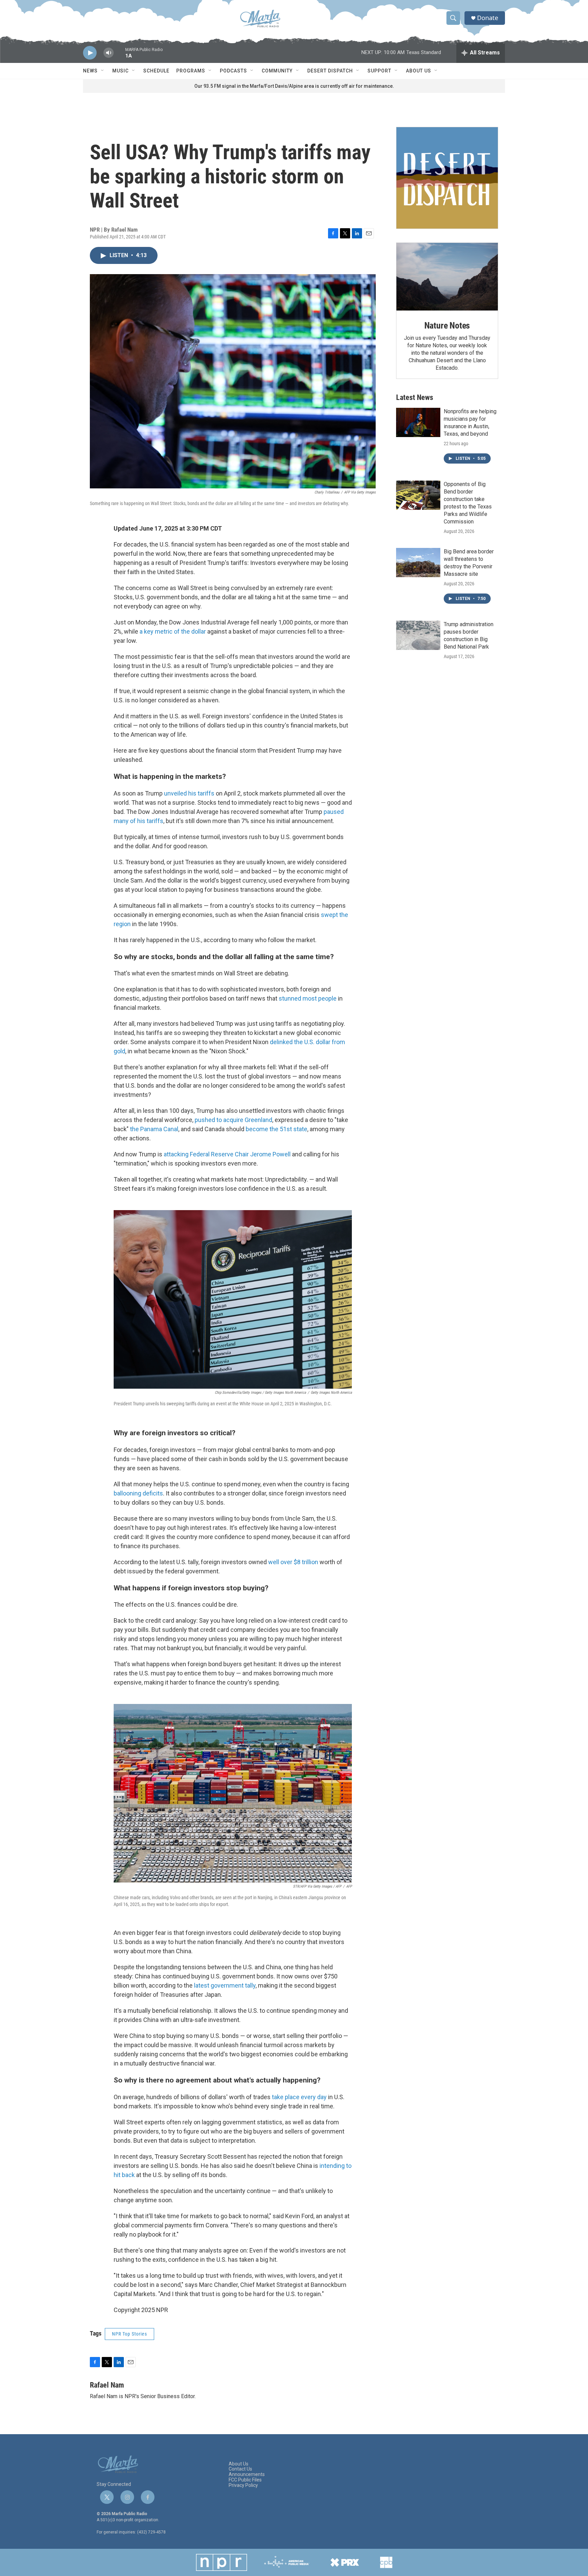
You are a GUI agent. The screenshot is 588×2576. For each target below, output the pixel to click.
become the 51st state (276, 1129)
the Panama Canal (154, 1129)
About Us (419, 71)
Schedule (156, 71)
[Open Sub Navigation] (103, 71)
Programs (191, 71)
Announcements (247, 2474)
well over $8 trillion (293, 1562)
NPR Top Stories (129, 2334)
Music (120, 71)
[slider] (119, 56)
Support (379, 71)
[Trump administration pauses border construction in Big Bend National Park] (418, 635)
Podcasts (233, 71)
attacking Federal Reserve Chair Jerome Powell (227, 1154)
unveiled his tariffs (189, 793)
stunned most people (308, 998)
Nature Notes (447, 325)
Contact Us (240, 2469)
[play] (90, 53)
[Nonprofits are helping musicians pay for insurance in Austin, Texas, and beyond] (418, 422)
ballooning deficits (138, 1493)
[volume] (109, 53)
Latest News (415, 397)
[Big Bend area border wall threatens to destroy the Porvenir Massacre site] (418, 563)
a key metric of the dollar (173, 631)
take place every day (299, 2097)
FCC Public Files (245, 2480)
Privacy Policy (243, 2485)
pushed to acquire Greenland (233, 1120)
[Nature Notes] (447, 277)
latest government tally (225, 1985)
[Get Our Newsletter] (447, 178)
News (90, 71)
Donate (488, 18)
